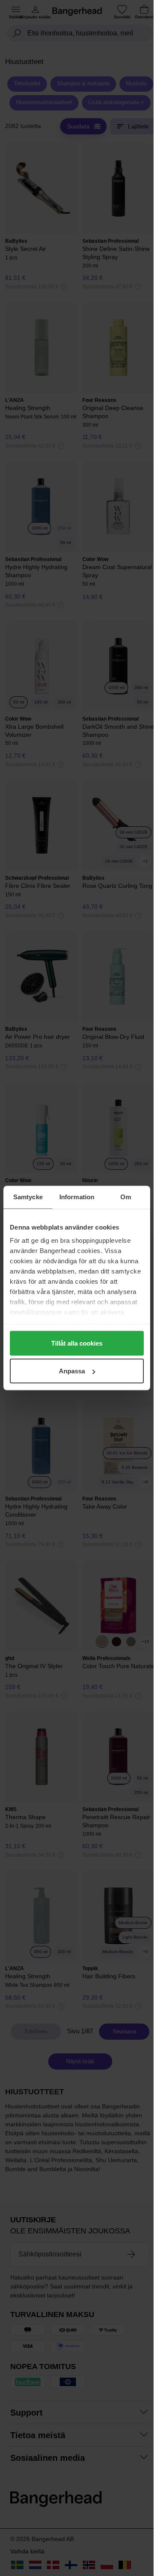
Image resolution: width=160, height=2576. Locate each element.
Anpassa (72, 1371)
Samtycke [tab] (28, 1197)
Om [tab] (126, 1197)
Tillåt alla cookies (77, 1343)
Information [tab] (77, 1197)
